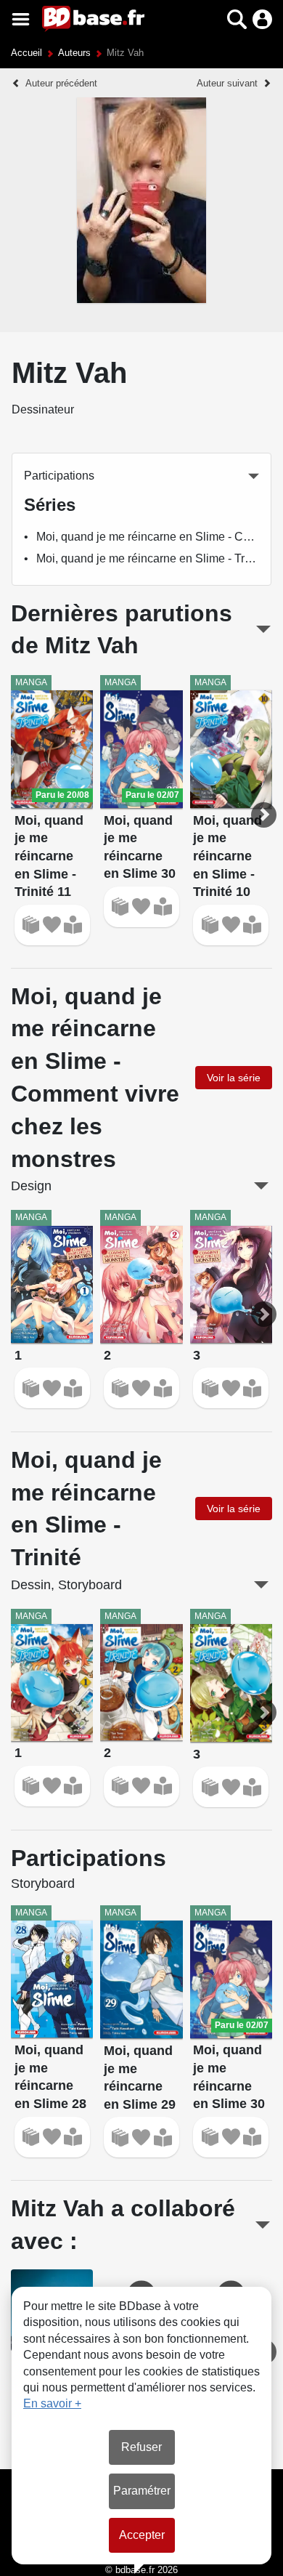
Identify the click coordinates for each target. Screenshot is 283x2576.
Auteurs (74, 53)
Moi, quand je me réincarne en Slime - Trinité (151, 558)
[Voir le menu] (21, 19)
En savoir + (52, 2403)
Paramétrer (142, 2491)
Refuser (141, 2447)
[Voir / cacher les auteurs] (263, 2225)
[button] (212, 19)
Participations (59, 476)
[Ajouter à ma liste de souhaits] (52, 925)
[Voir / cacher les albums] (263, 629)
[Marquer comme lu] (73, 925)
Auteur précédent (61, 83)
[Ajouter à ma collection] (31, 925)
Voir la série (234, 1078)
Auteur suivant (227, 83)
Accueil (26, 53)
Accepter (142, 2535)
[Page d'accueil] (93, 19)
